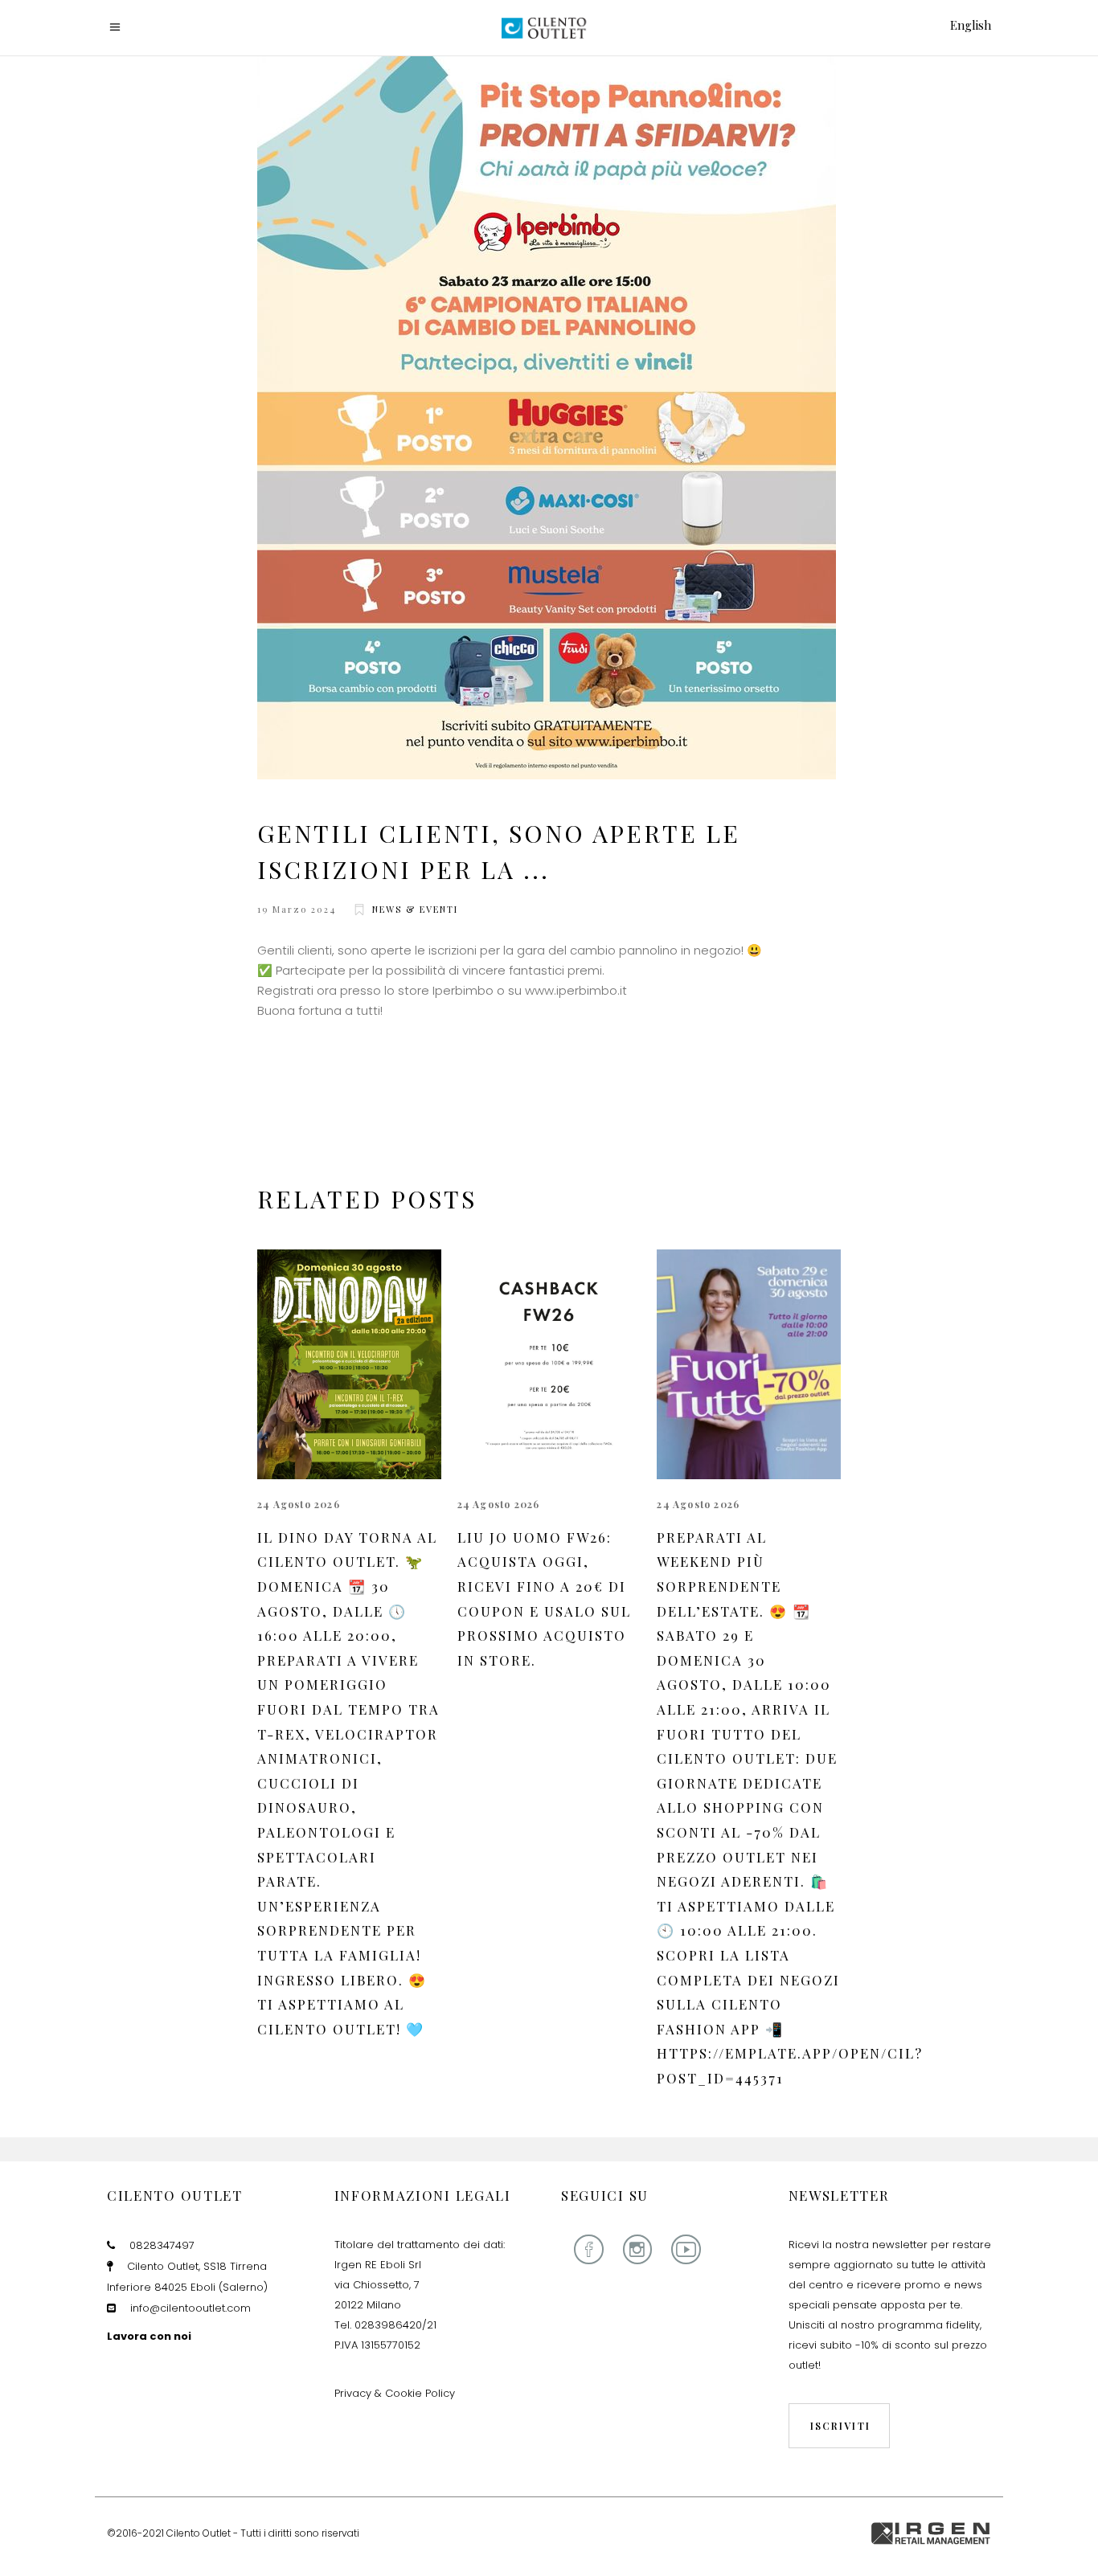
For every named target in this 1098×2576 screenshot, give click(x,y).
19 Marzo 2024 (297, 909)
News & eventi (415, 909)
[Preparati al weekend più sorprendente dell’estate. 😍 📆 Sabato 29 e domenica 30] (749, 1364)
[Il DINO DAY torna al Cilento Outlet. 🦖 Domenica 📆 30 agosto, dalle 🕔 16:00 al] (349, 1364)
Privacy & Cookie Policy (395, 2393)
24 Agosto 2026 (299, 1504)
